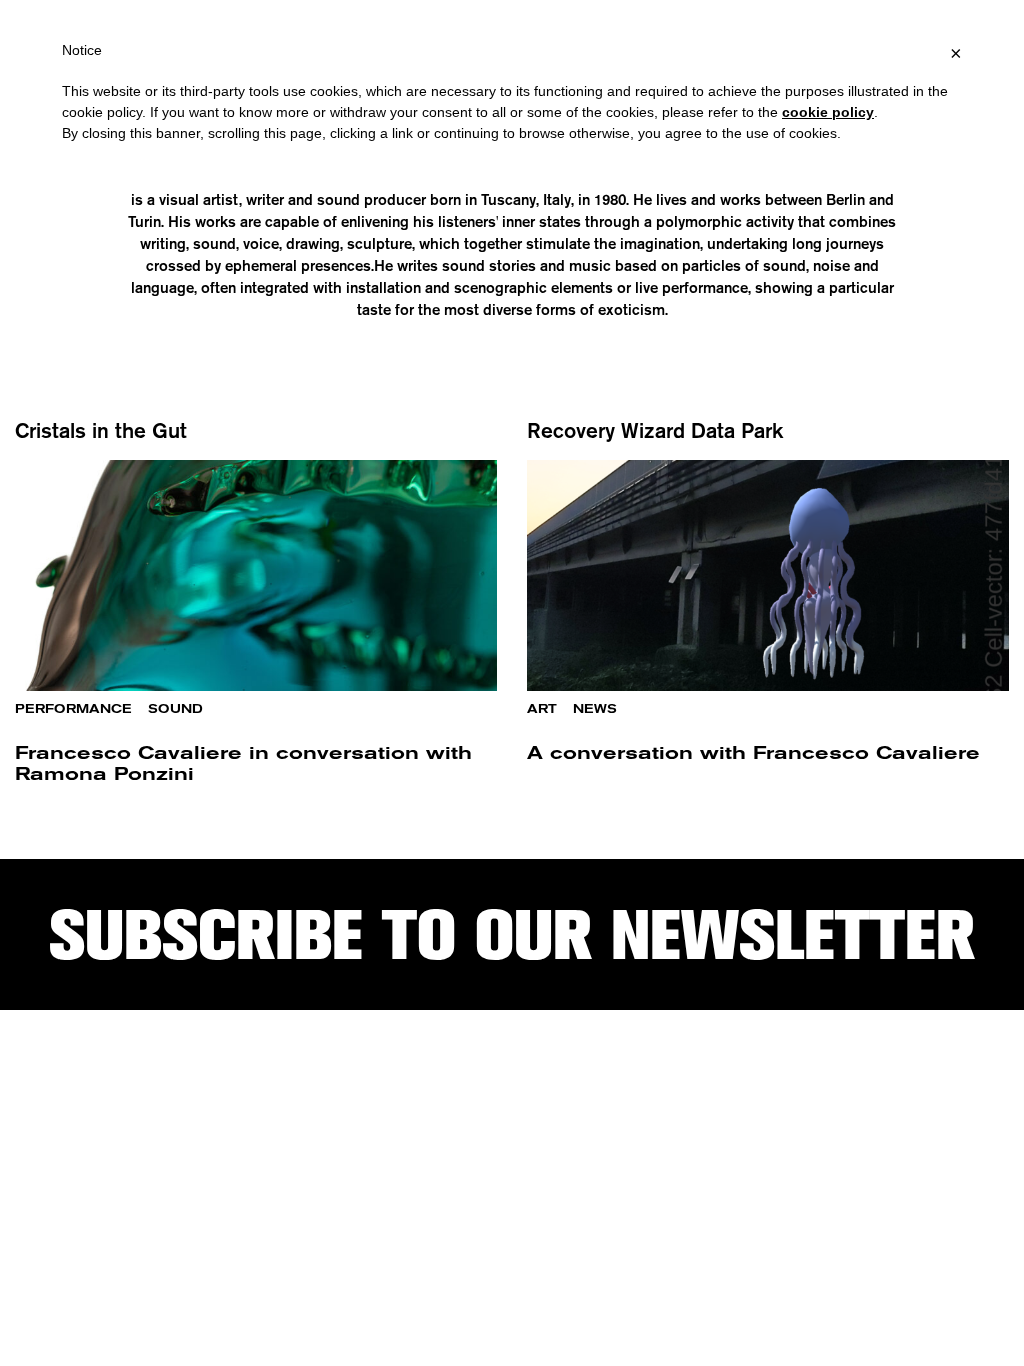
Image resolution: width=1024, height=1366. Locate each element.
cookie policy (828, 112)
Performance (73, 709)
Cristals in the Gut (101, 430)
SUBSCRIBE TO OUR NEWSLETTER (512, 935)
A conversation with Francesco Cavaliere (753, 752)
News (595, 709)
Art (542, 709)
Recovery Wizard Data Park (655, 430)
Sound (175, 709)
